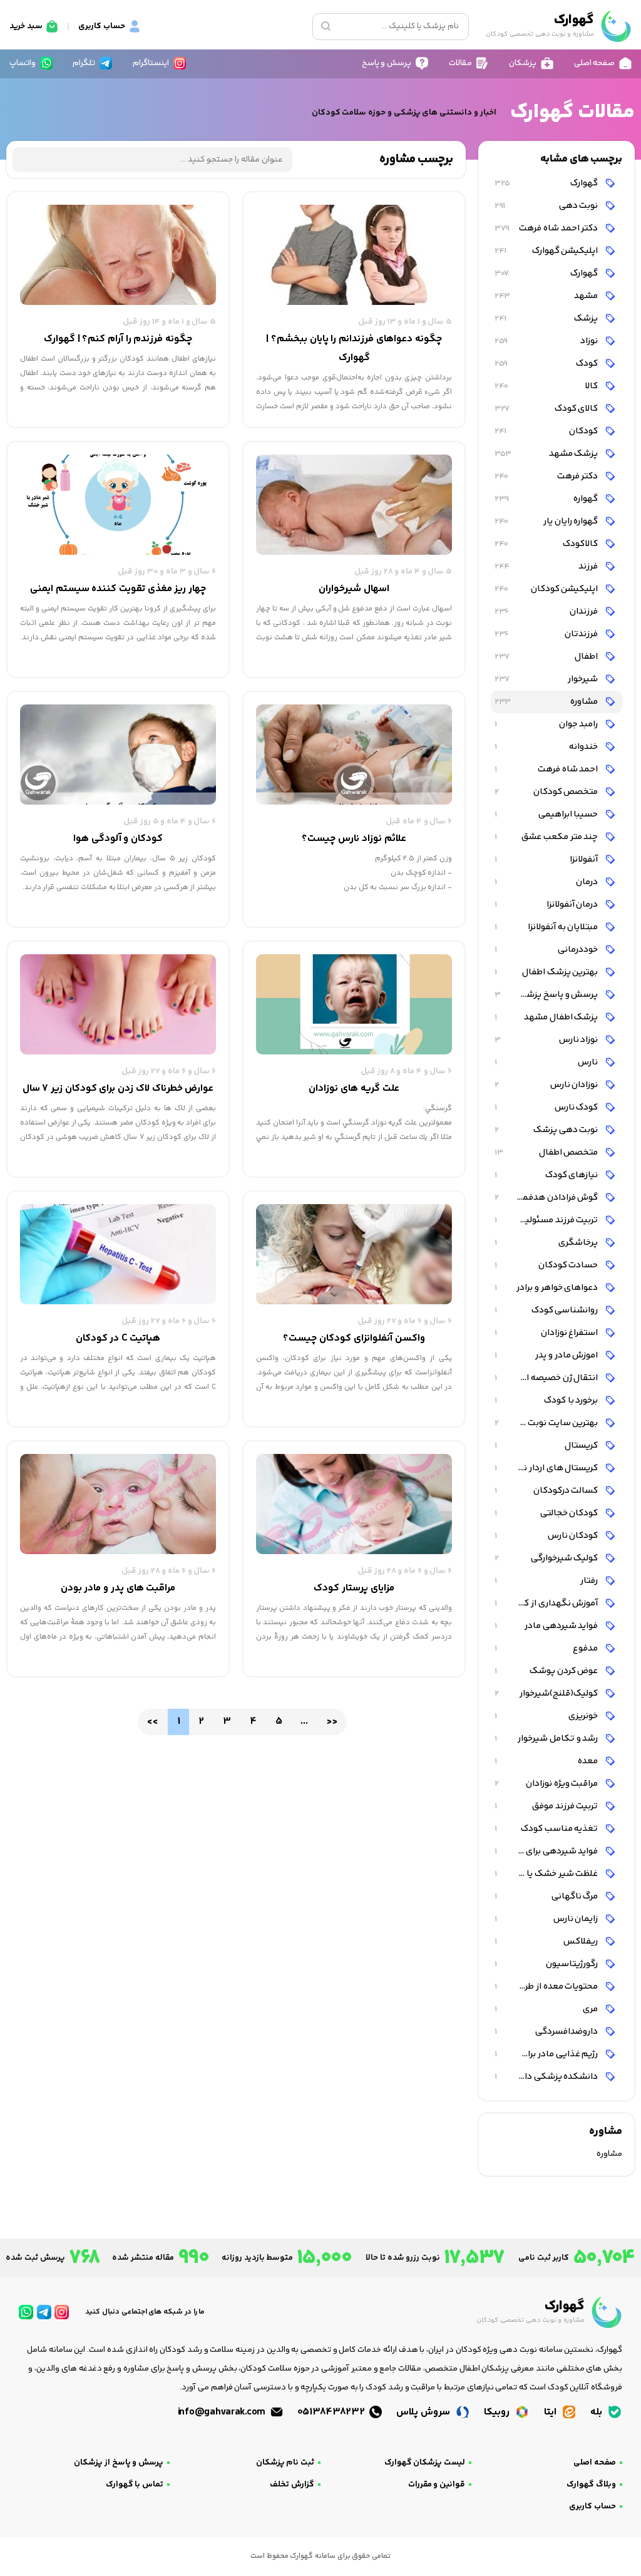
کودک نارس (547, 1107)
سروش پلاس (424, 2412)
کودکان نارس (547, 1536)
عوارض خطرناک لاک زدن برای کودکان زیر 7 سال (118, 1089)
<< (152, 1722)
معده (547, 1761)
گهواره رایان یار (547, 521)
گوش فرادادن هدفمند (547, 1198)
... (304, 1722)
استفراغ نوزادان (547, 1333)
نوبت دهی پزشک (547, 1130)
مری (547, 2009)
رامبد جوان (547, 724)
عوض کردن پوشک (547, 1671)
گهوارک (547, 183)
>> (331, 1722)
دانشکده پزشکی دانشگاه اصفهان (545, 2077)
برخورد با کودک (547, 1400)
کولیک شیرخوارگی (547, 1558)
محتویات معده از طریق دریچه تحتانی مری (545, 1986)
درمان (547, 882)
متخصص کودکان (547, 792)
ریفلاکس (547, 1941)
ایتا (551, 2412)
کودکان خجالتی (547, 1513)
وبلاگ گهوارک (591, 2485)
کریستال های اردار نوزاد (547, 1468)
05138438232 (332, 2412)
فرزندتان (547, 634)
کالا (547, 386)
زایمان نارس (547, 1919)
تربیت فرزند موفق (547, 1806)
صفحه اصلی (595, 2463)
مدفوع (547, 1648)
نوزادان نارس (547, 1085)
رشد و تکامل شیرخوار (547, 1739)
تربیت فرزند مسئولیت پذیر (547, 1220)
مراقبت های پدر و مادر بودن (118, 1588)
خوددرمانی (547, 950)
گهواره (547, 499)
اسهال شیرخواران (354, 589)
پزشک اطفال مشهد (547, 1017)
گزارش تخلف (292, 2485)
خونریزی (547, 1716)
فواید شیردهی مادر (547, 1626)
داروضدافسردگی (547, 2032)
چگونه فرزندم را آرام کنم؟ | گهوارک (118, 339)
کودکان (547, 431)
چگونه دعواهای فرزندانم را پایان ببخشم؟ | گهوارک (354, 348)
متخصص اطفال (547, 1152)
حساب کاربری (592, 2506)
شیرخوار (547, 679)
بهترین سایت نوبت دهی (547, 1423)
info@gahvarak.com (223, 2412)
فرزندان (547, 611)
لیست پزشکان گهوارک (425, 2463)
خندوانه (547, 747)
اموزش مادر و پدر (547, 1355)
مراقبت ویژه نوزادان (547, 1784)
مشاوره (547, 702)
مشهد (547, 296)
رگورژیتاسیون (547, 1964)
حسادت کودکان (547, 1265)
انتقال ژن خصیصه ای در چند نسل (545, 1378)
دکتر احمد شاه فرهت (547, 228)
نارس (547, 1062)
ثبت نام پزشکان (285, 2463)
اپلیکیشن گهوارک (547, 251)
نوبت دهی (547, 206)
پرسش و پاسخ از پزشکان (119, 2463)
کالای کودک (547, 409)
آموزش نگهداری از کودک (547, 1603)
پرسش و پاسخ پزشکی (547, 995)
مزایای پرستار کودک (354, 1588)
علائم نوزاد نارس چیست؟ (354, 839)
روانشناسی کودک (547, 1310)
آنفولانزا (547, 859)
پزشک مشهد (547, 454)
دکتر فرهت (547, 476)
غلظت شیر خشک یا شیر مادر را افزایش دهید (545, 1874)
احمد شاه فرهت (547, 769)
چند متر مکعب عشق (547, 837)
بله (597, 2412)
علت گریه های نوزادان (354, 1089)
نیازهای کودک (547, 1175)
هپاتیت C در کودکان (118, 1338)
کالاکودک (547, 544)
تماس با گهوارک (135, 2485)
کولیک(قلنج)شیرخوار (547, 1693)
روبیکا (498, 2412)
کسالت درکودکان (547, 1491)
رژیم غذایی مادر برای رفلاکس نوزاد (545, 2054)
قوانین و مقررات (437, 2485)
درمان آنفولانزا (547, 904)
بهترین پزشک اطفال (547, 972)
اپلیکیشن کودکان (547, 589)
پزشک (547, 318)
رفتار (547, 1581)
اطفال (547, 657)
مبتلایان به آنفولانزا (547, 927)
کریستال (547, 1445)
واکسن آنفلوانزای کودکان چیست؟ (354, 1338)
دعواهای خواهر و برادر (547, 1288)
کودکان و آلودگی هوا (118, 839)
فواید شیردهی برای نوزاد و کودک (545, 1851)
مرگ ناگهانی (547, 1896)
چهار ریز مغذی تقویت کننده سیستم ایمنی (118, 589)
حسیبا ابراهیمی (547, 814)
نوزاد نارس (547, 1040)
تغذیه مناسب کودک (547, 1829)
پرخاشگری (547, 1243)
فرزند (547, 566)
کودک (547, 363)
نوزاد (547, 341)
